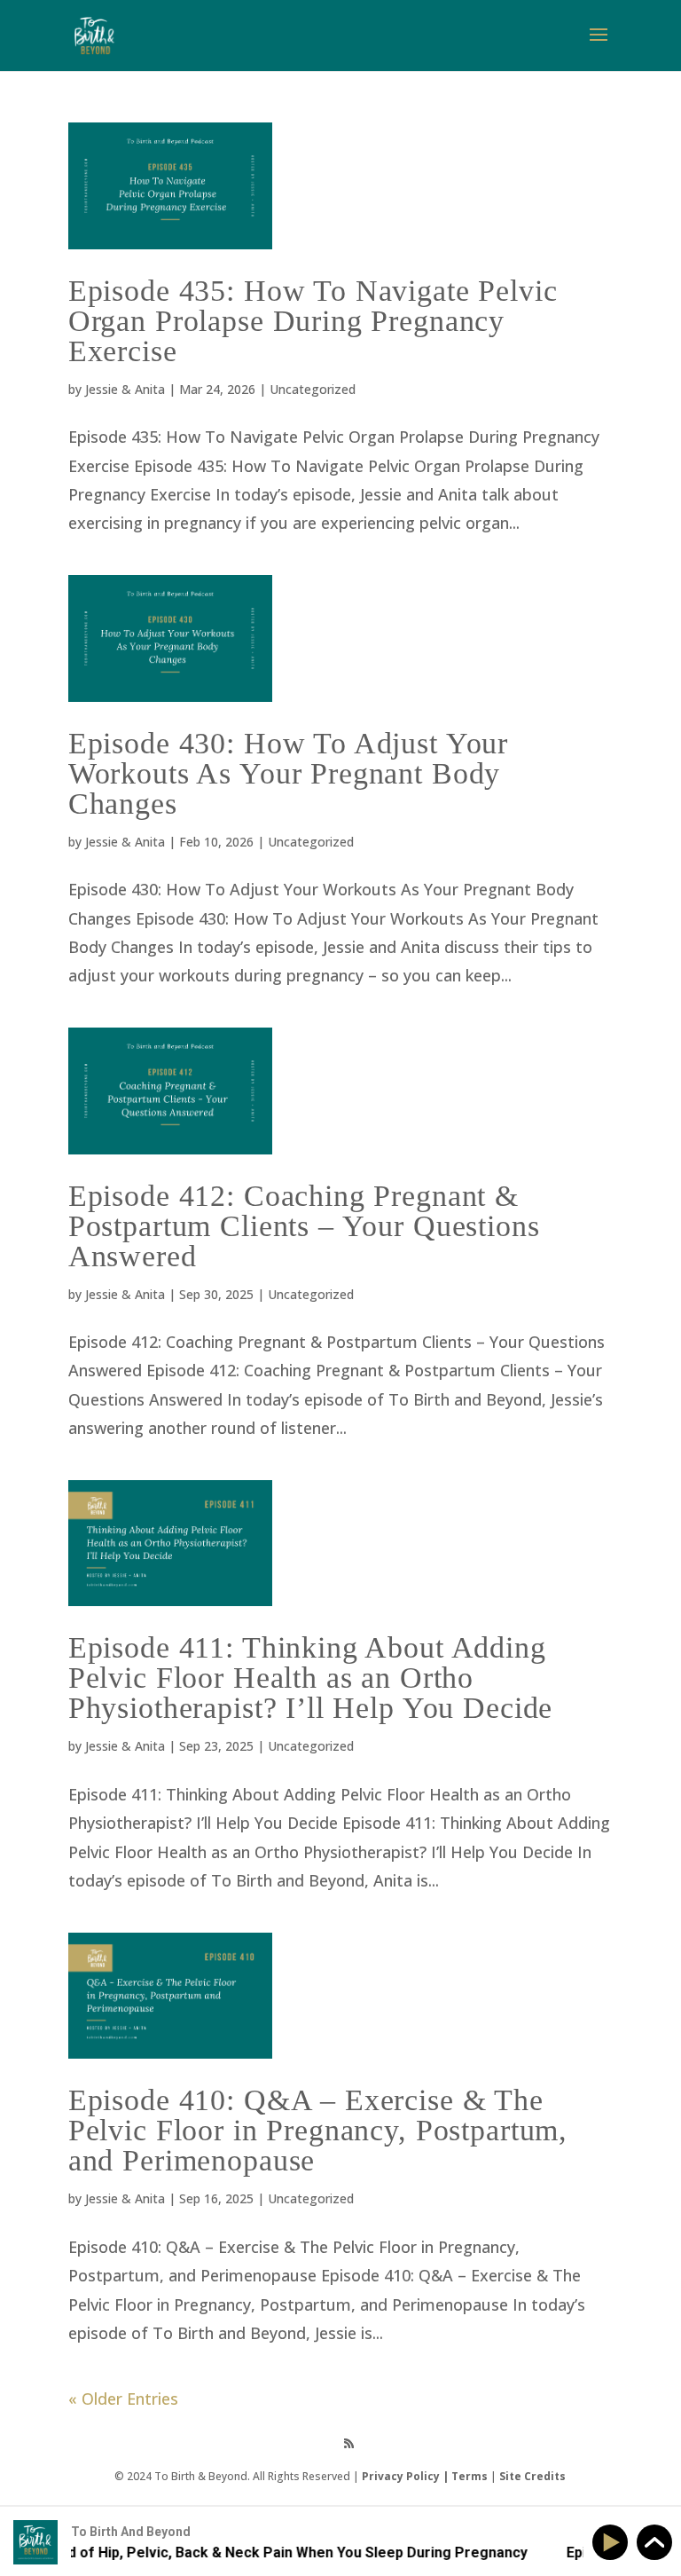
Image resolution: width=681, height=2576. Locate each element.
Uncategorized (313, 389)
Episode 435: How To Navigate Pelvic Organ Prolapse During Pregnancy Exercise (313, 321)
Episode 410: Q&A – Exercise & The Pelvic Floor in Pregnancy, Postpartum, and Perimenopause (318, 2130)
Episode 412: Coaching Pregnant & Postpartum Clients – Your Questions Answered (304, 1226)
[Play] (613, 2543)
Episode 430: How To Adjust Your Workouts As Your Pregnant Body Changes (288, 773)
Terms (470, 2476)
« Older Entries (123, 2399)
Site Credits (532, 2476)
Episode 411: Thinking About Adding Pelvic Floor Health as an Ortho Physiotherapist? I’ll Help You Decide (310, 1678)
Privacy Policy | (407, 2476)
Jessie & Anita (125, 389)
